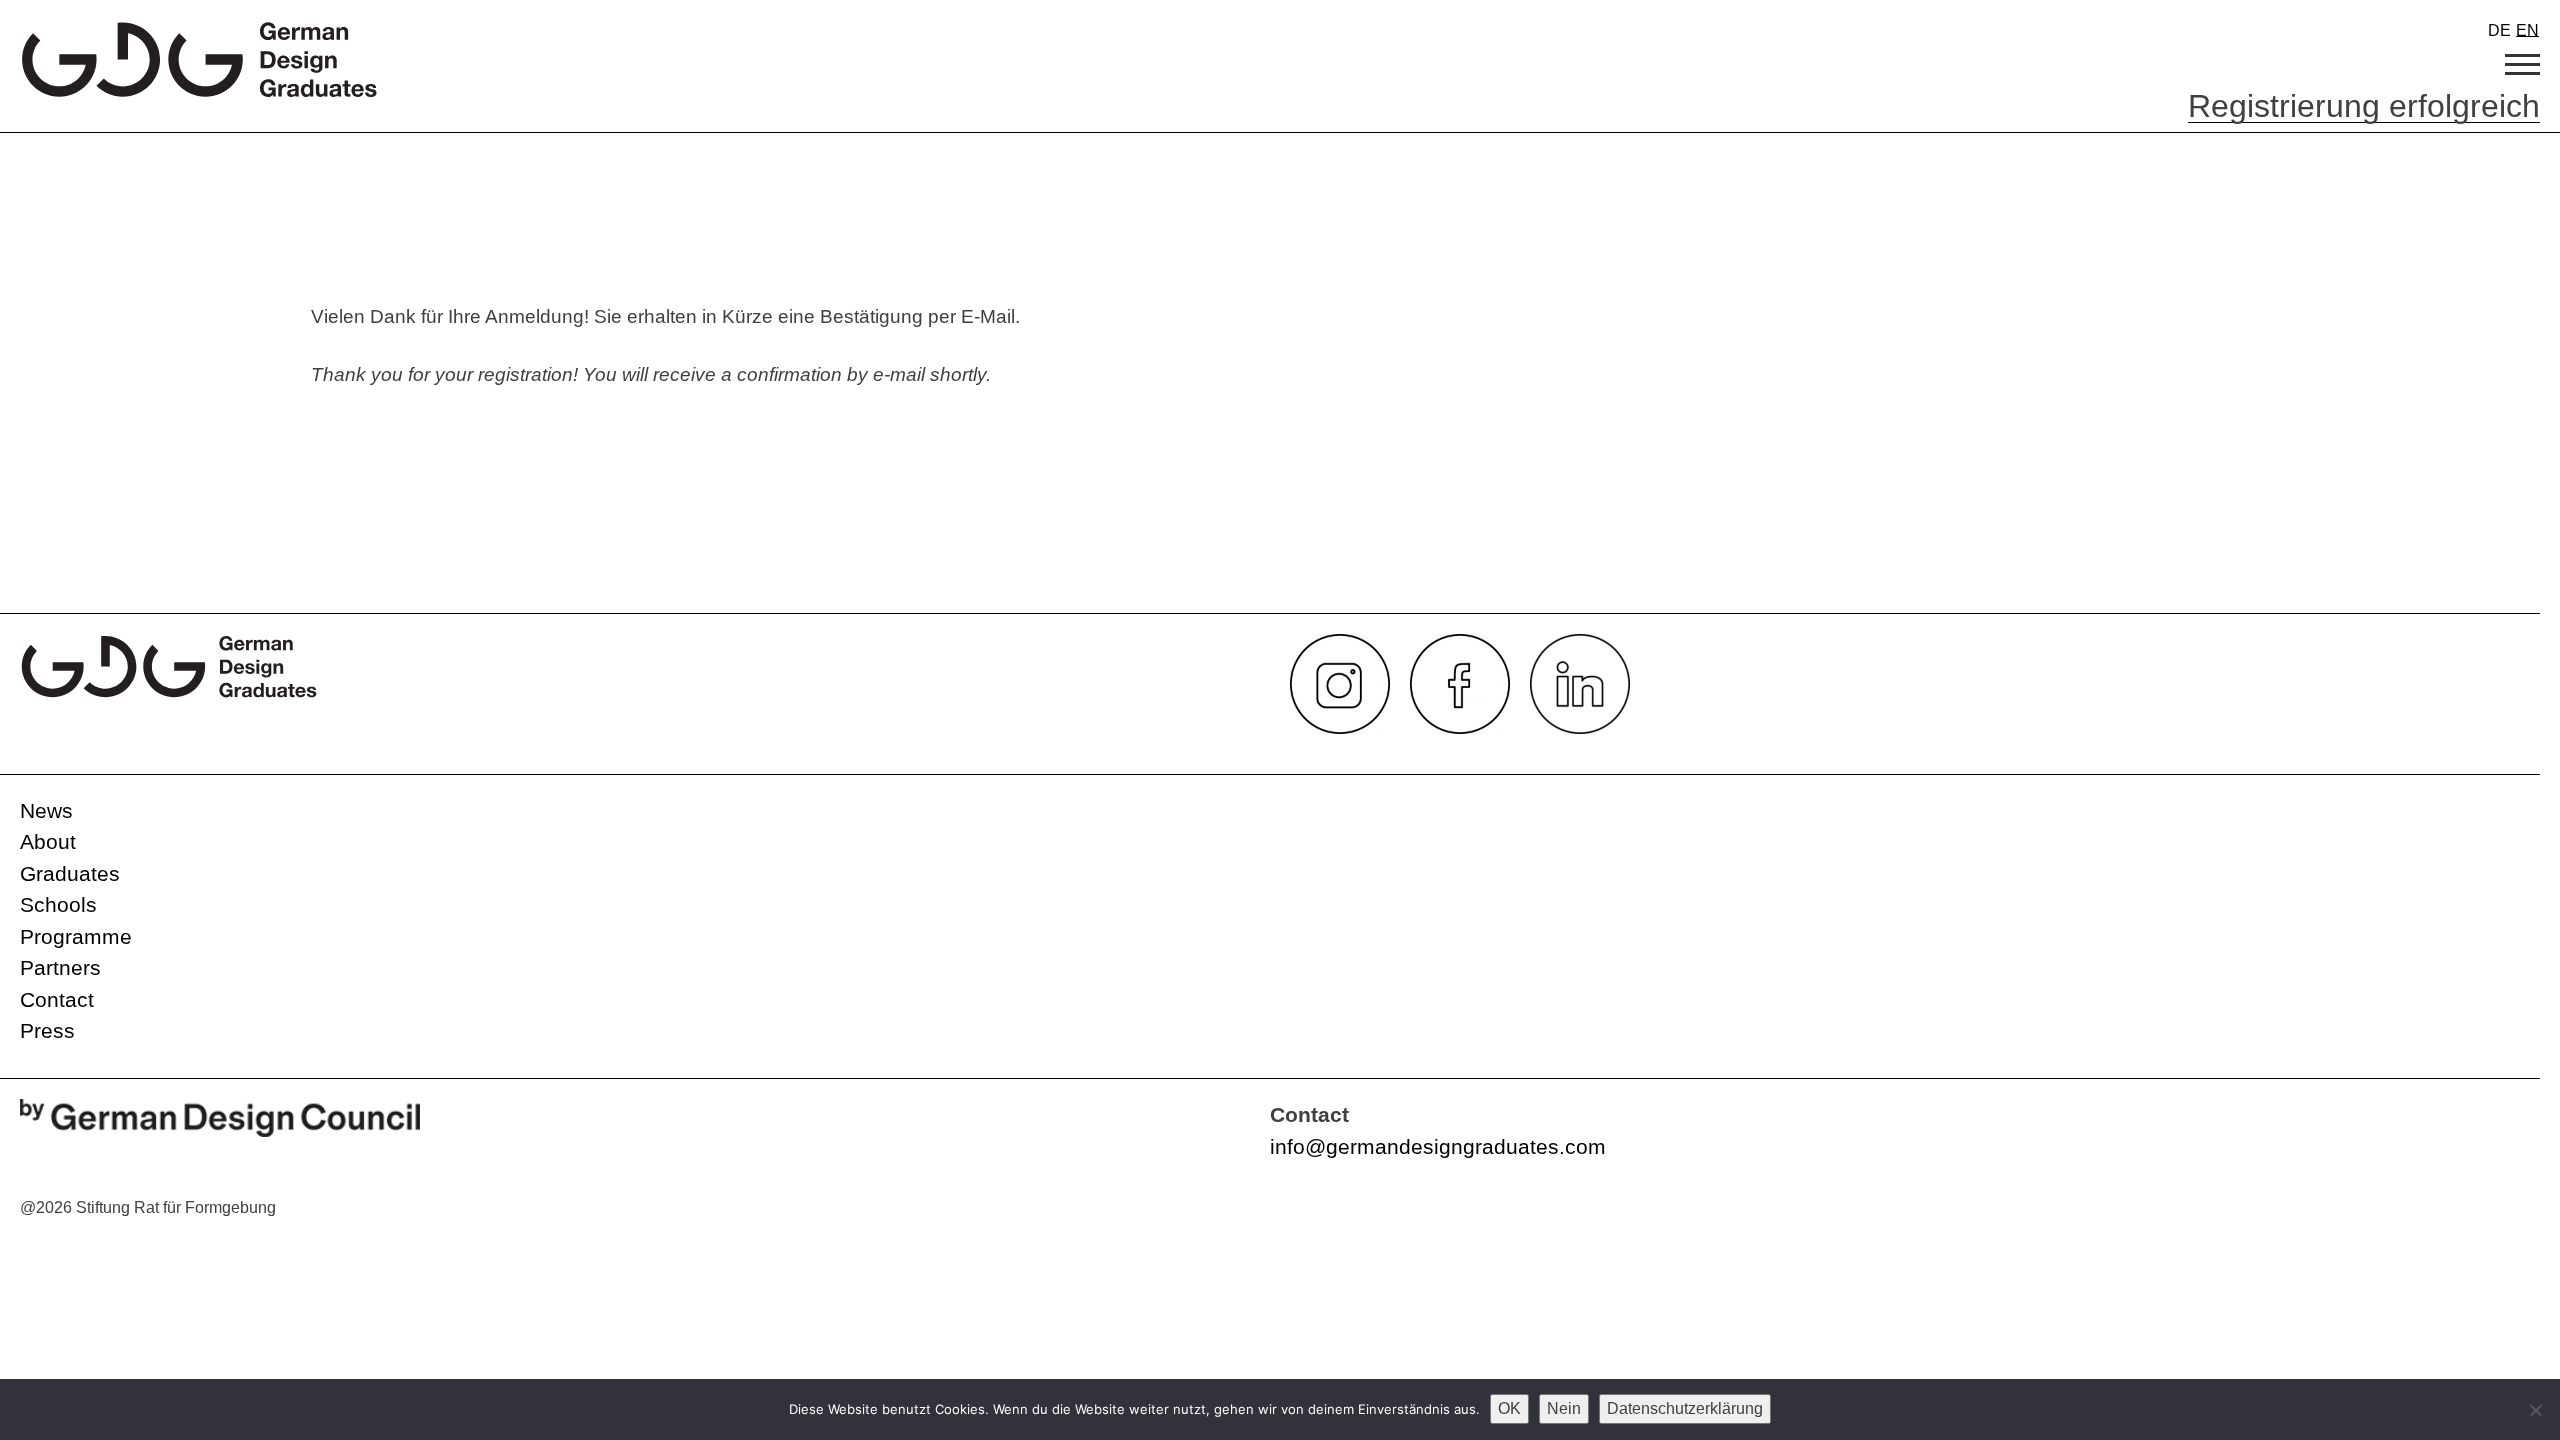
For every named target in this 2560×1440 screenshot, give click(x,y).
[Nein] (2535, 1410)
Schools (58, 904)
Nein (1564, 1408)
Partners (60, 967)
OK (1509, 1408)
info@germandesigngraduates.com (1438, 1146)
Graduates (70, 873)
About (48, 841)
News (46, 810)
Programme (76, 936)
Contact (57, 999)
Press (47, 1030)
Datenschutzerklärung (1685, 1408)
